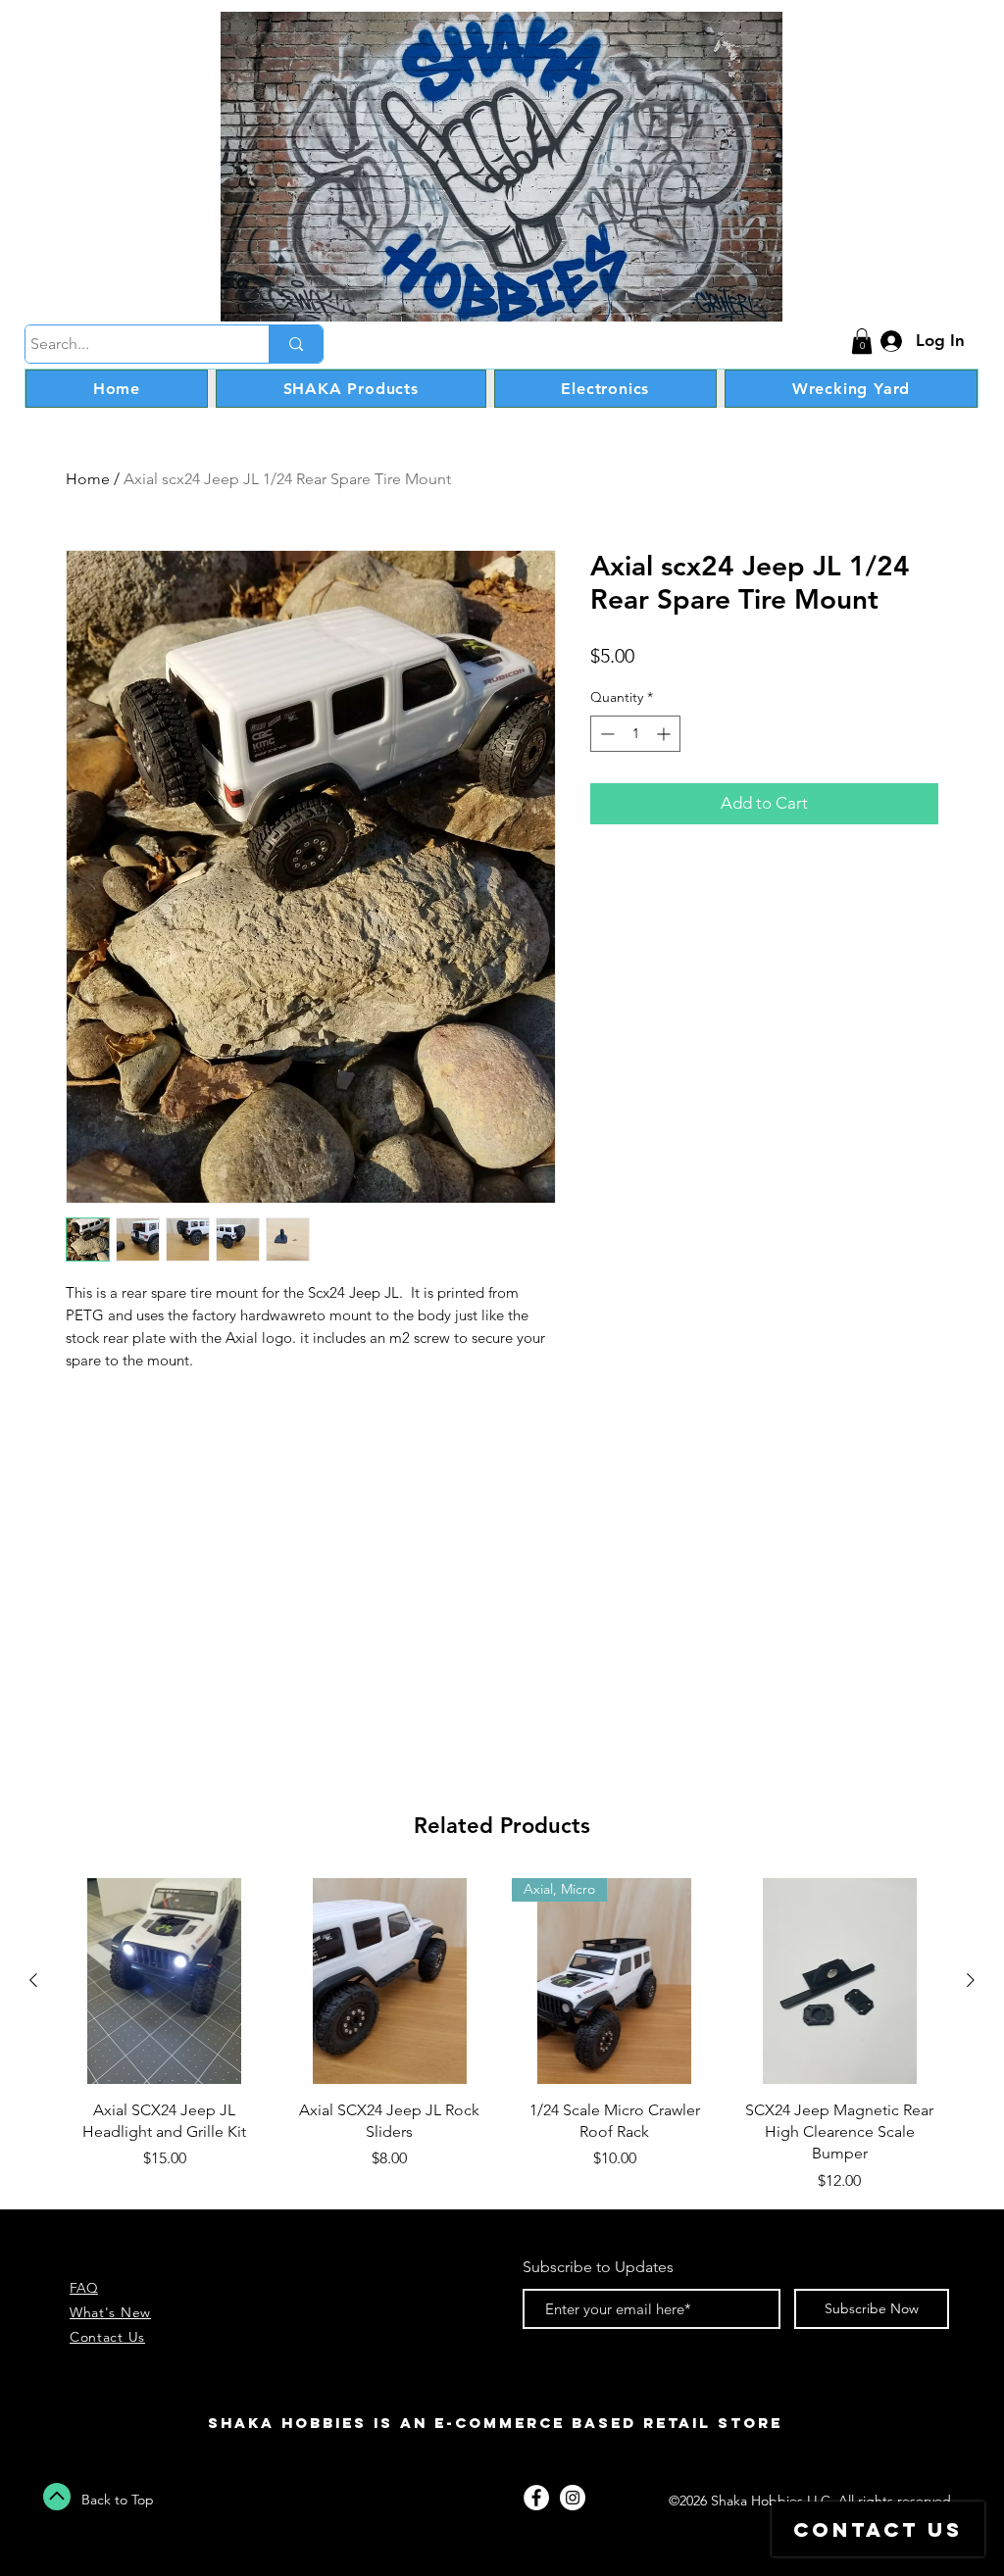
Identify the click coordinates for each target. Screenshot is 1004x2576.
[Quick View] (165, 1981)
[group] (502, 2035)
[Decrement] (605, 734)
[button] (862, 341)
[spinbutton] (635, 734)
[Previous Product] (33, 1980)
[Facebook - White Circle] (536, 2498)
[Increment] (665, 734)
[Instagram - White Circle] (573, 2498)
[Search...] (296, 344)
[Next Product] (971, 1980)
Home (88, 479)
